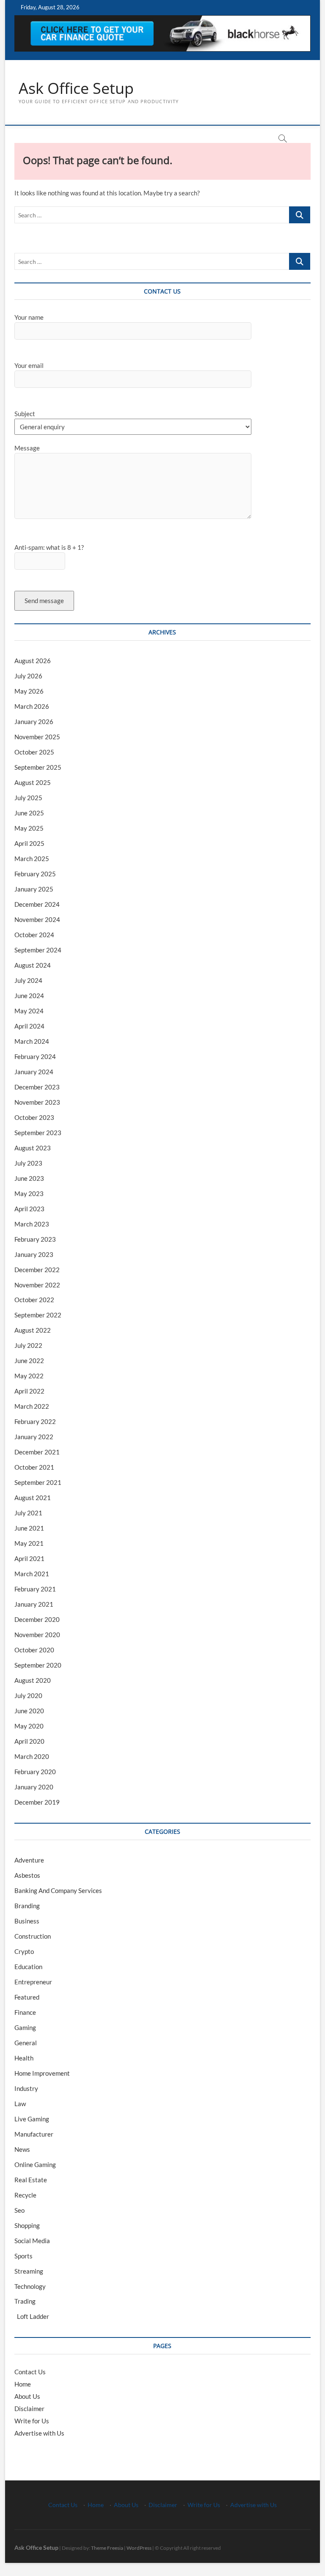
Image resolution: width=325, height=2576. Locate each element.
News (22, 2149)
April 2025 (29, 843)
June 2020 (29, 1711)
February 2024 (35, 1056)
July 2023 (28, 1163)
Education (28, 1967)
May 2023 (29, 1193)
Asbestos (27, 1875)
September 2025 (38, 767)
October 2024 (34, 935)
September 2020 (38, 1665)
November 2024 (37, 919)
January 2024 (34, 1072)
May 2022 (29, 1376)
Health (24, 2058)
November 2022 (37, 1285)
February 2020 (35, 1772)
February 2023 (35, 1239)
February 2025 (35, 874)
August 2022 (33, 1330)
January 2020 (34, 1787)
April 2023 (29, 1209)
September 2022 (38, 1315)
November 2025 (37, 737)
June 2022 (29, 1361)
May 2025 (29, 828)
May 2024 (29, 1011)
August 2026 (33, 661)
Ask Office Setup (76, 88)
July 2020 (28, 1695)
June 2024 (29, 996)
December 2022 (37, 1270)
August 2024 (33, 965)
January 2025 (34, 889)
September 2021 (38, 1482)
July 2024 (28, 980)
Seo (19, 2210)
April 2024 (29, 1026)
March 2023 (32, 1224)
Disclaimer (29, 2409)
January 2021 (34, 1604)
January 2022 (34, 1437)
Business (27, 1921)
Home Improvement (42, 2073)
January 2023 (34, 1254)
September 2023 (38, 1133)
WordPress (139, 2548)
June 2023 (29, 1178)
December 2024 (37, 904)
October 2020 (34, 1650)
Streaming (29, 2271)
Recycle (25, 2195)
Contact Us (30, 2372)
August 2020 (33, 1680)
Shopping (27, 2225)
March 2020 (32, 1756)
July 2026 (28, 676)
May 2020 (29, 1726)
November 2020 (37, 1635)
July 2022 (28, 1345)
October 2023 (34, 1117)
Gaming (25, 2027)
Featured (27, 1997)
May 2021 (29, 1543)
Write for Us (32, 2421)
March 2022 (32, 1406)
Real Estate (31, 2180)
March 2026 (32, 706)
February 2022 (35, 1421)
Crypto (24, 1951)
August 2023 (33, 1148)
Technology (30, 2286)
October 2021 (34, 1467)
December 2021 (37, 1452)
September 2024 (38, 950)
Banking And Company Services (58, 1890)
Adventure (29, 1860)
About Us (27, 2396)
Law (20, 2104)
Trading (25, 2301)
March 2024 (32, 1041)
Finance (25, 2012)
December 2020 (37, 1619)
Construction (33, 1936)
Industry (26, 2088)
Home (23, 2384)
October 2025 (34, 752)
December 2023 (37, 1087)
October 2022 (34, 1300)
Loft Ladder (32, 2316)
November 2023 (37, 1102)
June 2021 (29, 1528)
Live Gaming (32, 2119)
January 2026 (34, 721)
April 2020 (29, 1741)
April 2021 (29, 1558)
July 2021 (28, 1513)
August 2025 (33, 782)
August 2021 (33, 1498)
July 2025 (28, 798)
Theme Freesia (107, 2548)
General (26, 2043)
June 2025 (29, 813)
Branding (27, 1906)
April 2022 (29, 1391)
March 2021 (32, 1574)
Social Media (32, 2241)
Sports (23, 2256)
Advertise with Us (39, 2433)
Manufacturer (34, 2134)
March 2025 (32, 859)
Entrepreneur (33, 1982)
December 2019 (37, 1802)
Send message (44, 601)
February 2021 (35, 1589)
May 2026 (29, 691)
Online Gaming (35, 2164)
